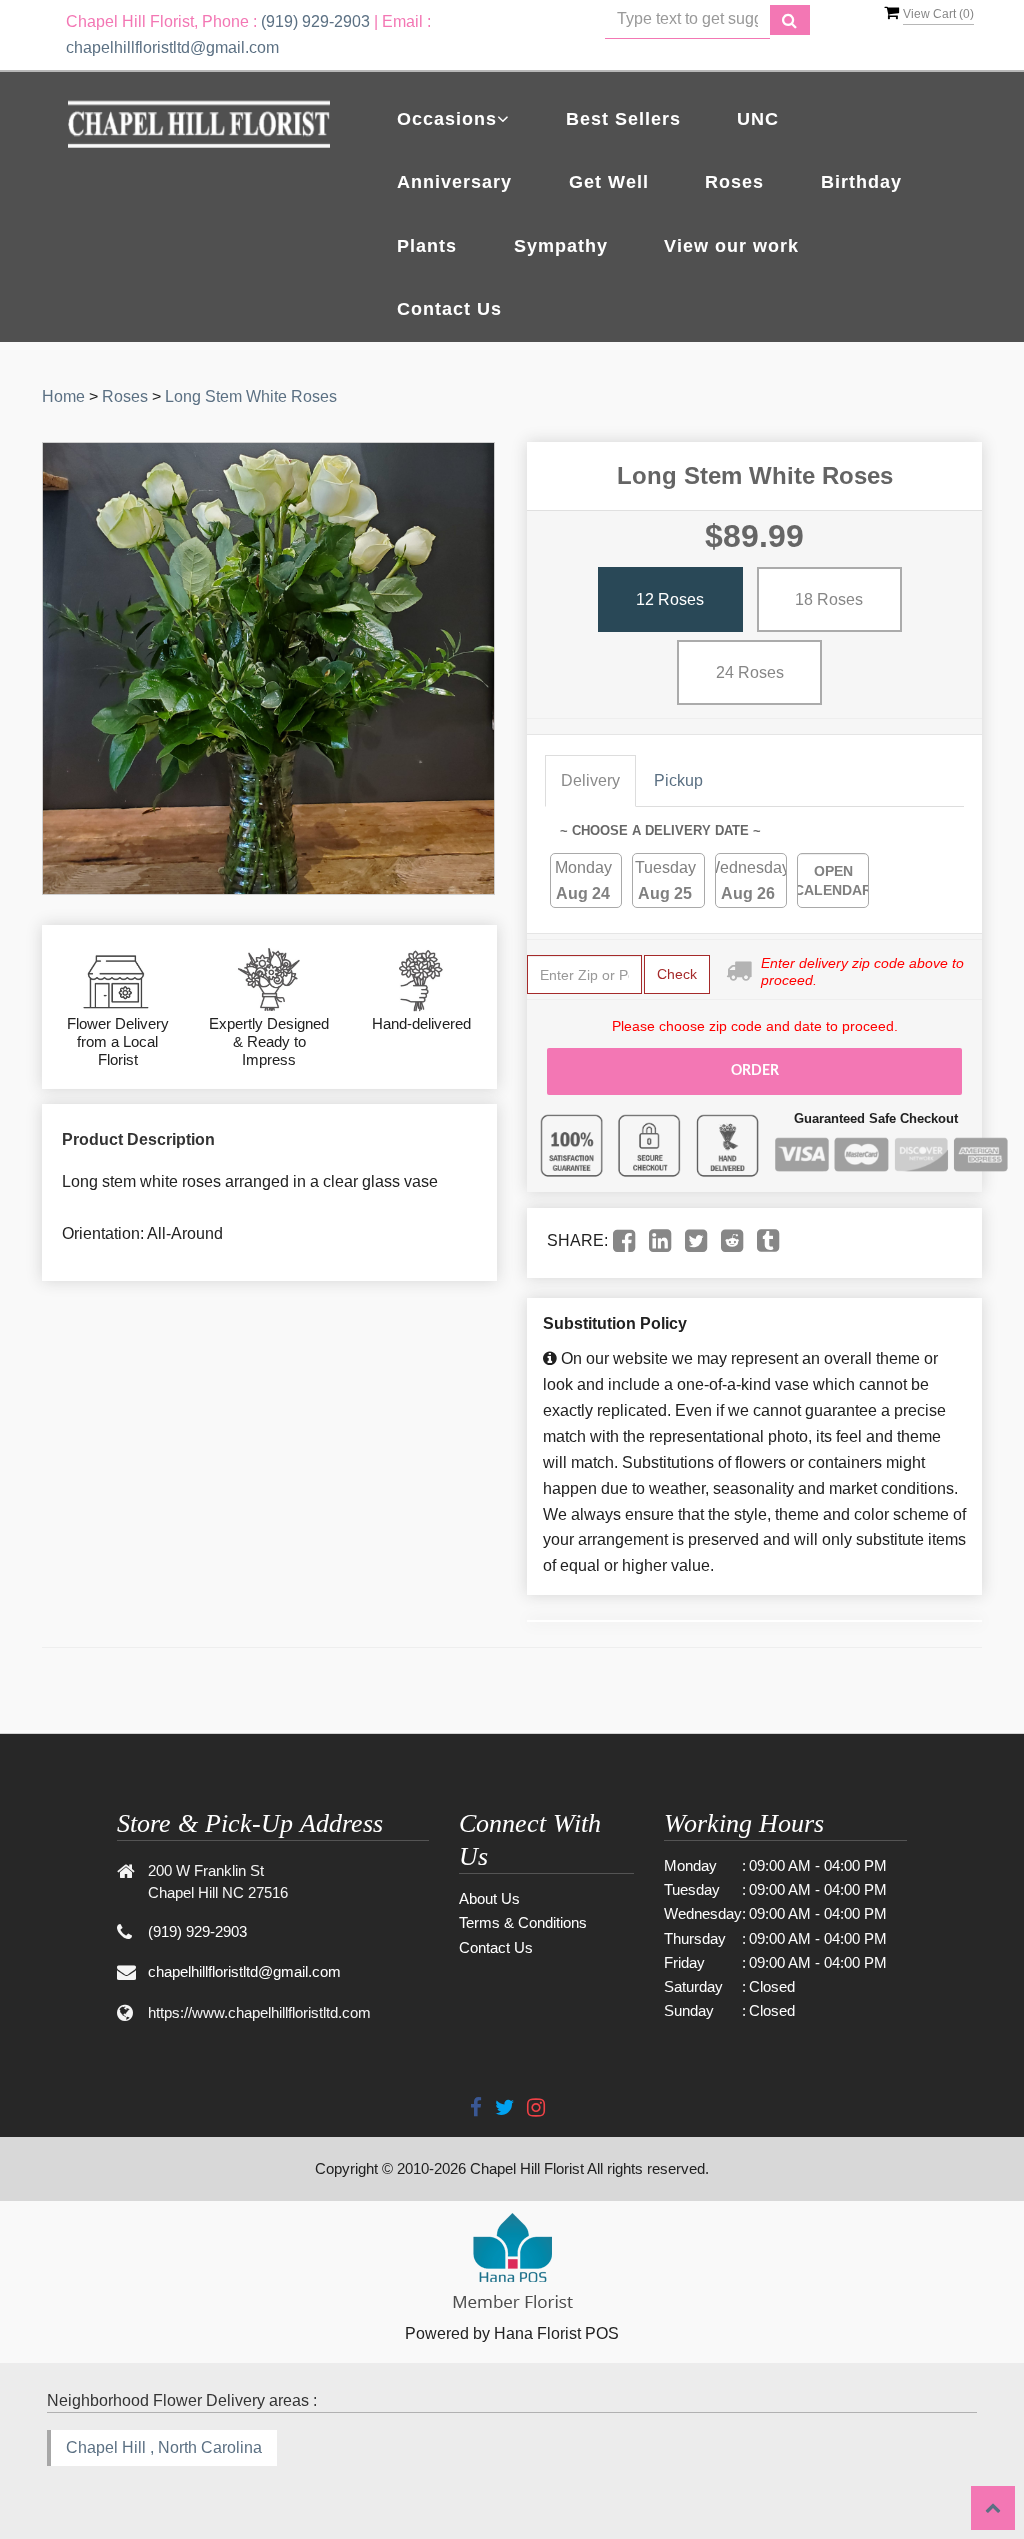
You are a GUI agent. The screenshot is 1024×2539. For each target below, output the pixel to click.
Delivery (590, 780)
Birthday (861, 182)
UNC (758, 119)
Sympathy (561, 246)
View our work (731, 246)
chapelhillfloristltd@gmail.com (172, 47)
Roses (734, 182)
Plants (427, 246)
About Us (489, 1898)
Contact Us (449, 309)
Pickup (678, 780)
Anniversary (454, 182)
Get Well (609, 182)
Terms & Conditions (523, 1922)
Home (63, 396)
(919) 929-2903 (315, 21)
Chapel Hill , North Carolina (164, 2447)
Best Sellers (623, 119)
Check (677, 974)
